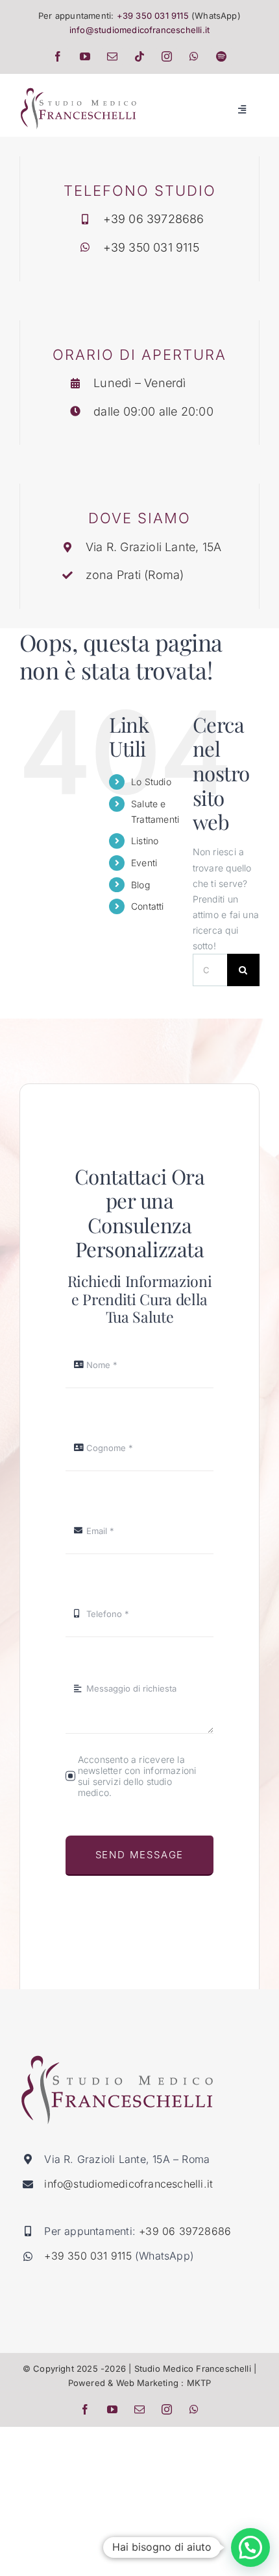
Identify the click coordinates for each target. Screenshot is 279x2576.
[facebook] (58, 56)
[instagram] (167, 56)
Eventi (144, 863)
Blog (140, 885)
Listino (145, 841)
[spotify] (221, 56)
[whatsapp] (194, 56)
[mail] (112, 56)
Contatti (148, 906)
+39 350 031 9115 (153, 16)
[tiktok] (139, 56)
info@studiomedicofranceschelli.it (139, 30)
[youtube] (85, 56)
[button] (250, 2547)
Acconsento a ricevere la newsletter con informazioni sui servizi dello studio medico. (137, 1776)
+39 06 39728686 (154, 219)
